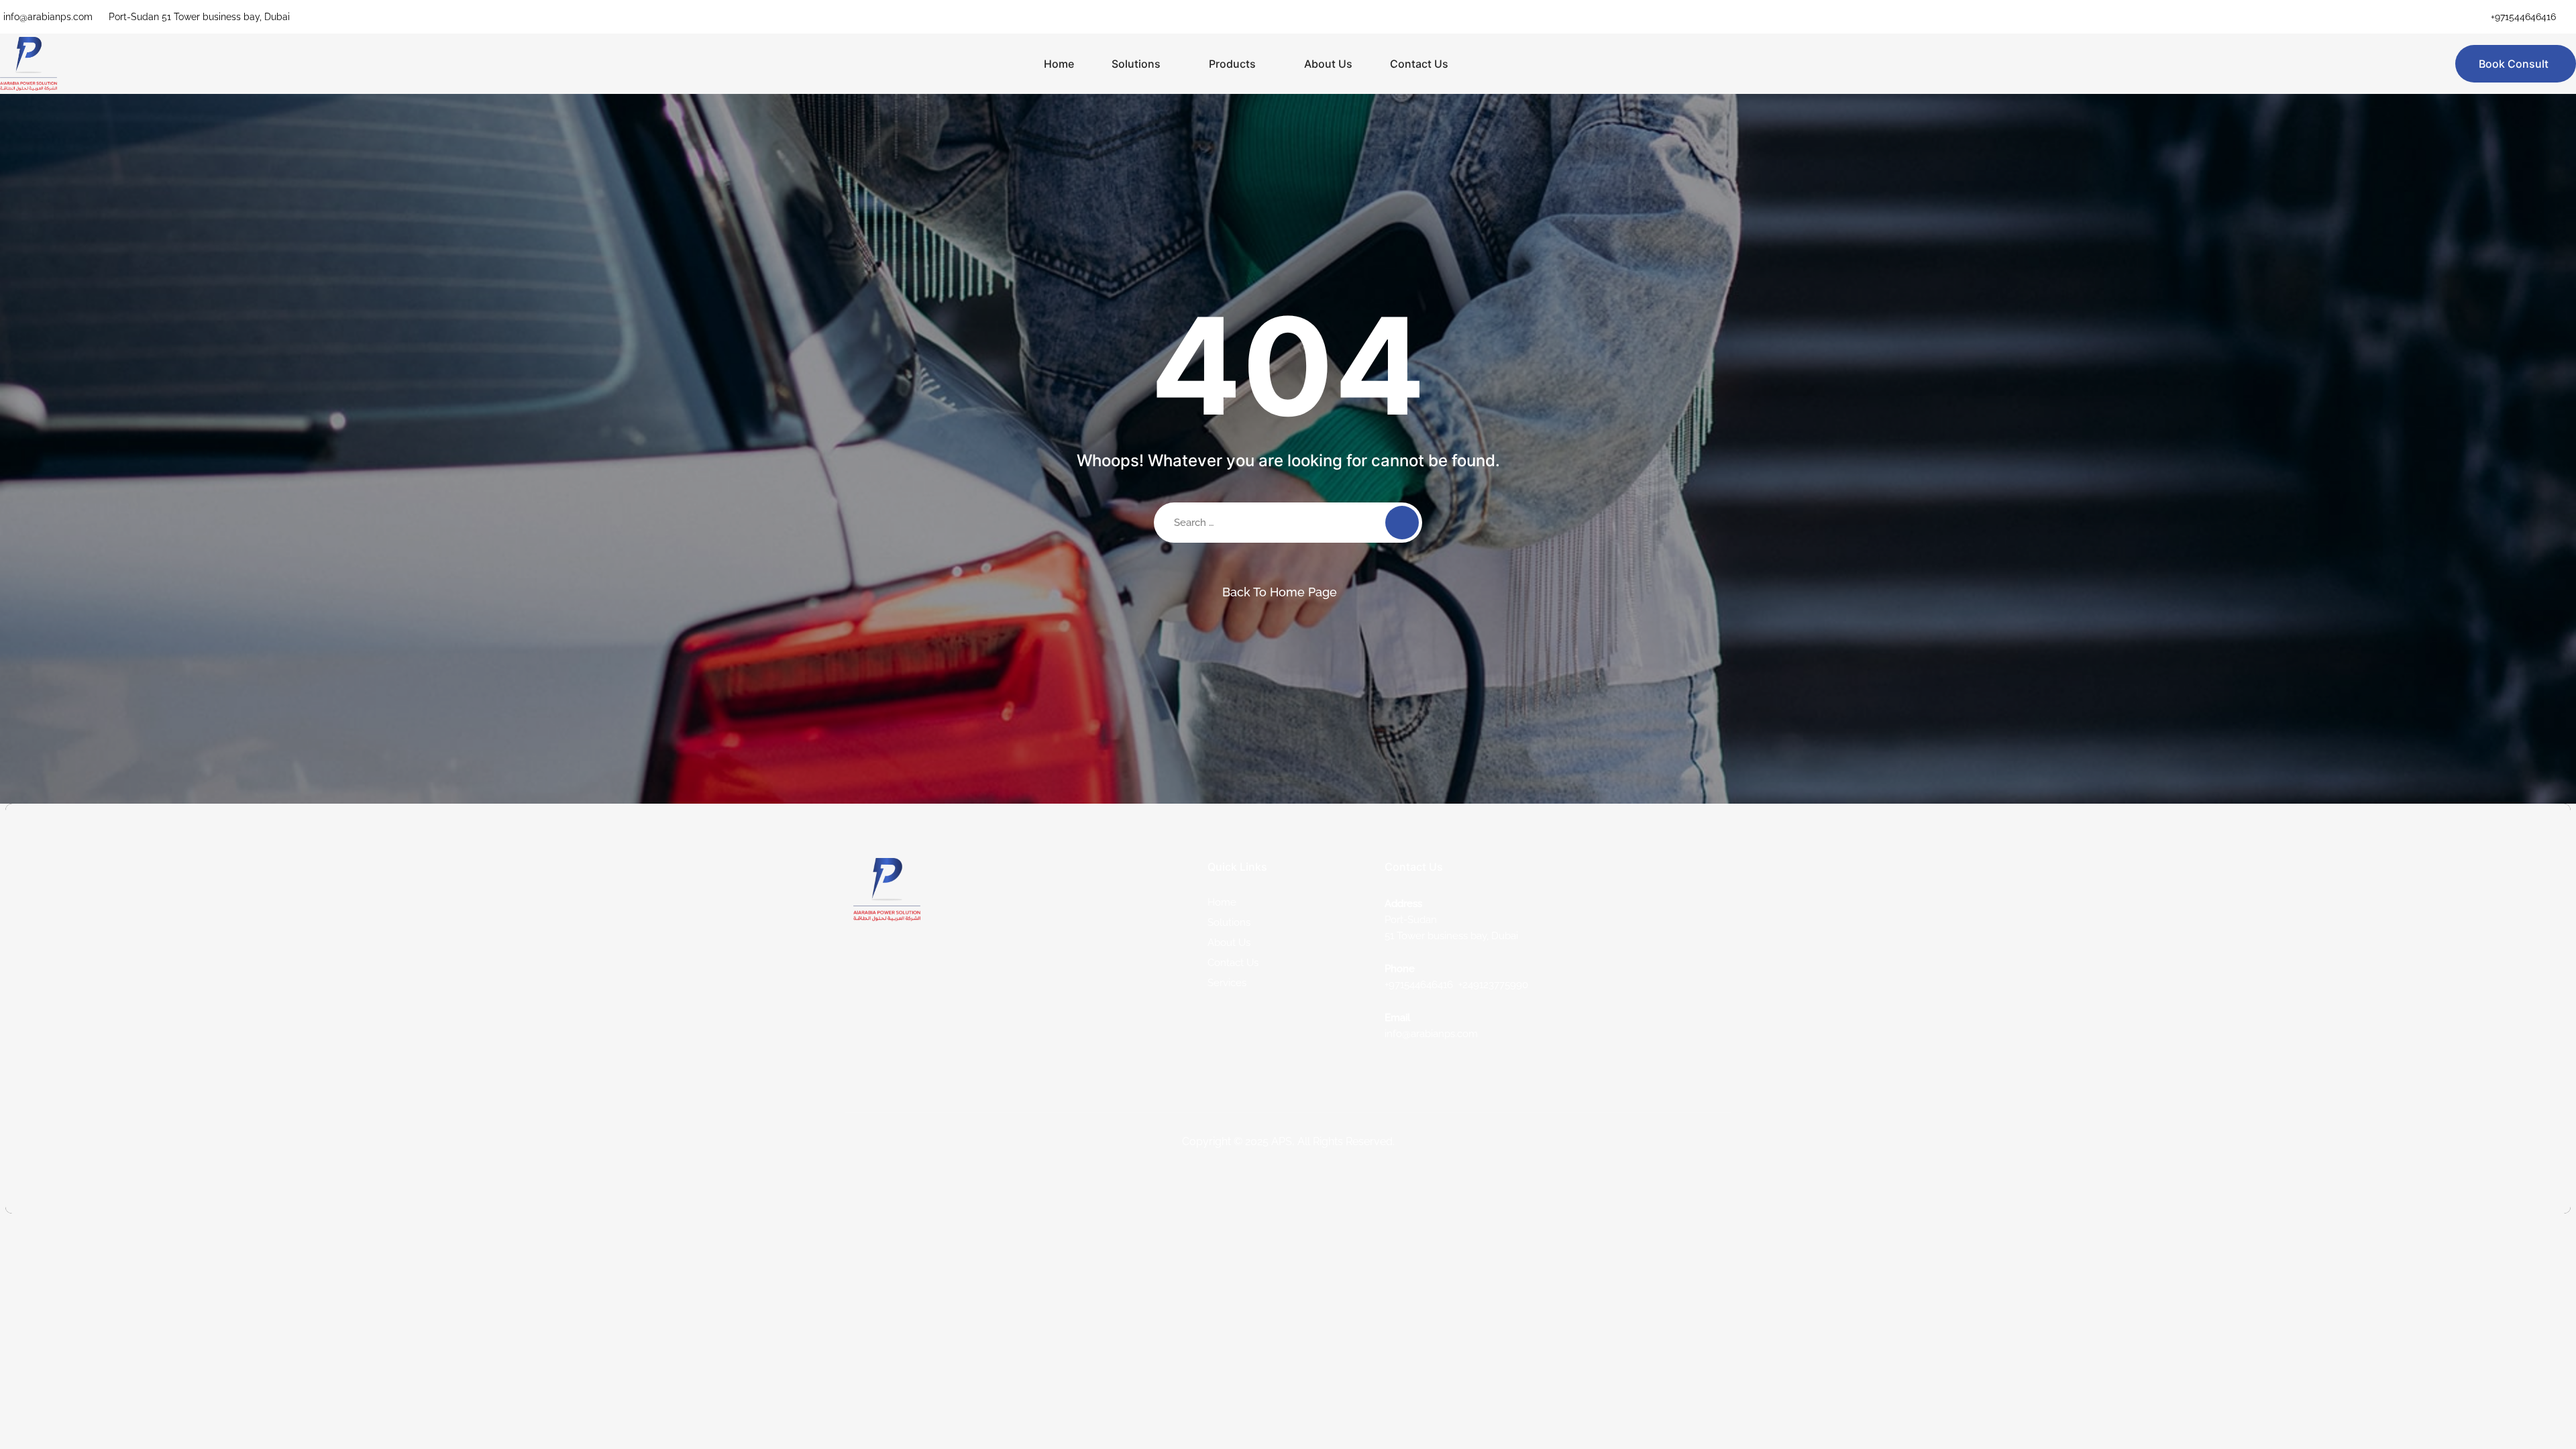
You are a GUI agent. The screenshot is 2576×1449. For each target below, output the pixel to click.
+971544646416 (2523, 17)
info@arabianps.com (48, 17)
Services (1227, 983)
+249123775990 (1493, 985)
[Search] (1402, 523)
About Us (1328, 64)
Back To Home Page (1280, 592)
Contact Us (1419, 64)
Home (1059, 64)
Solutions (1136, 64)
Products (1232, 64)
